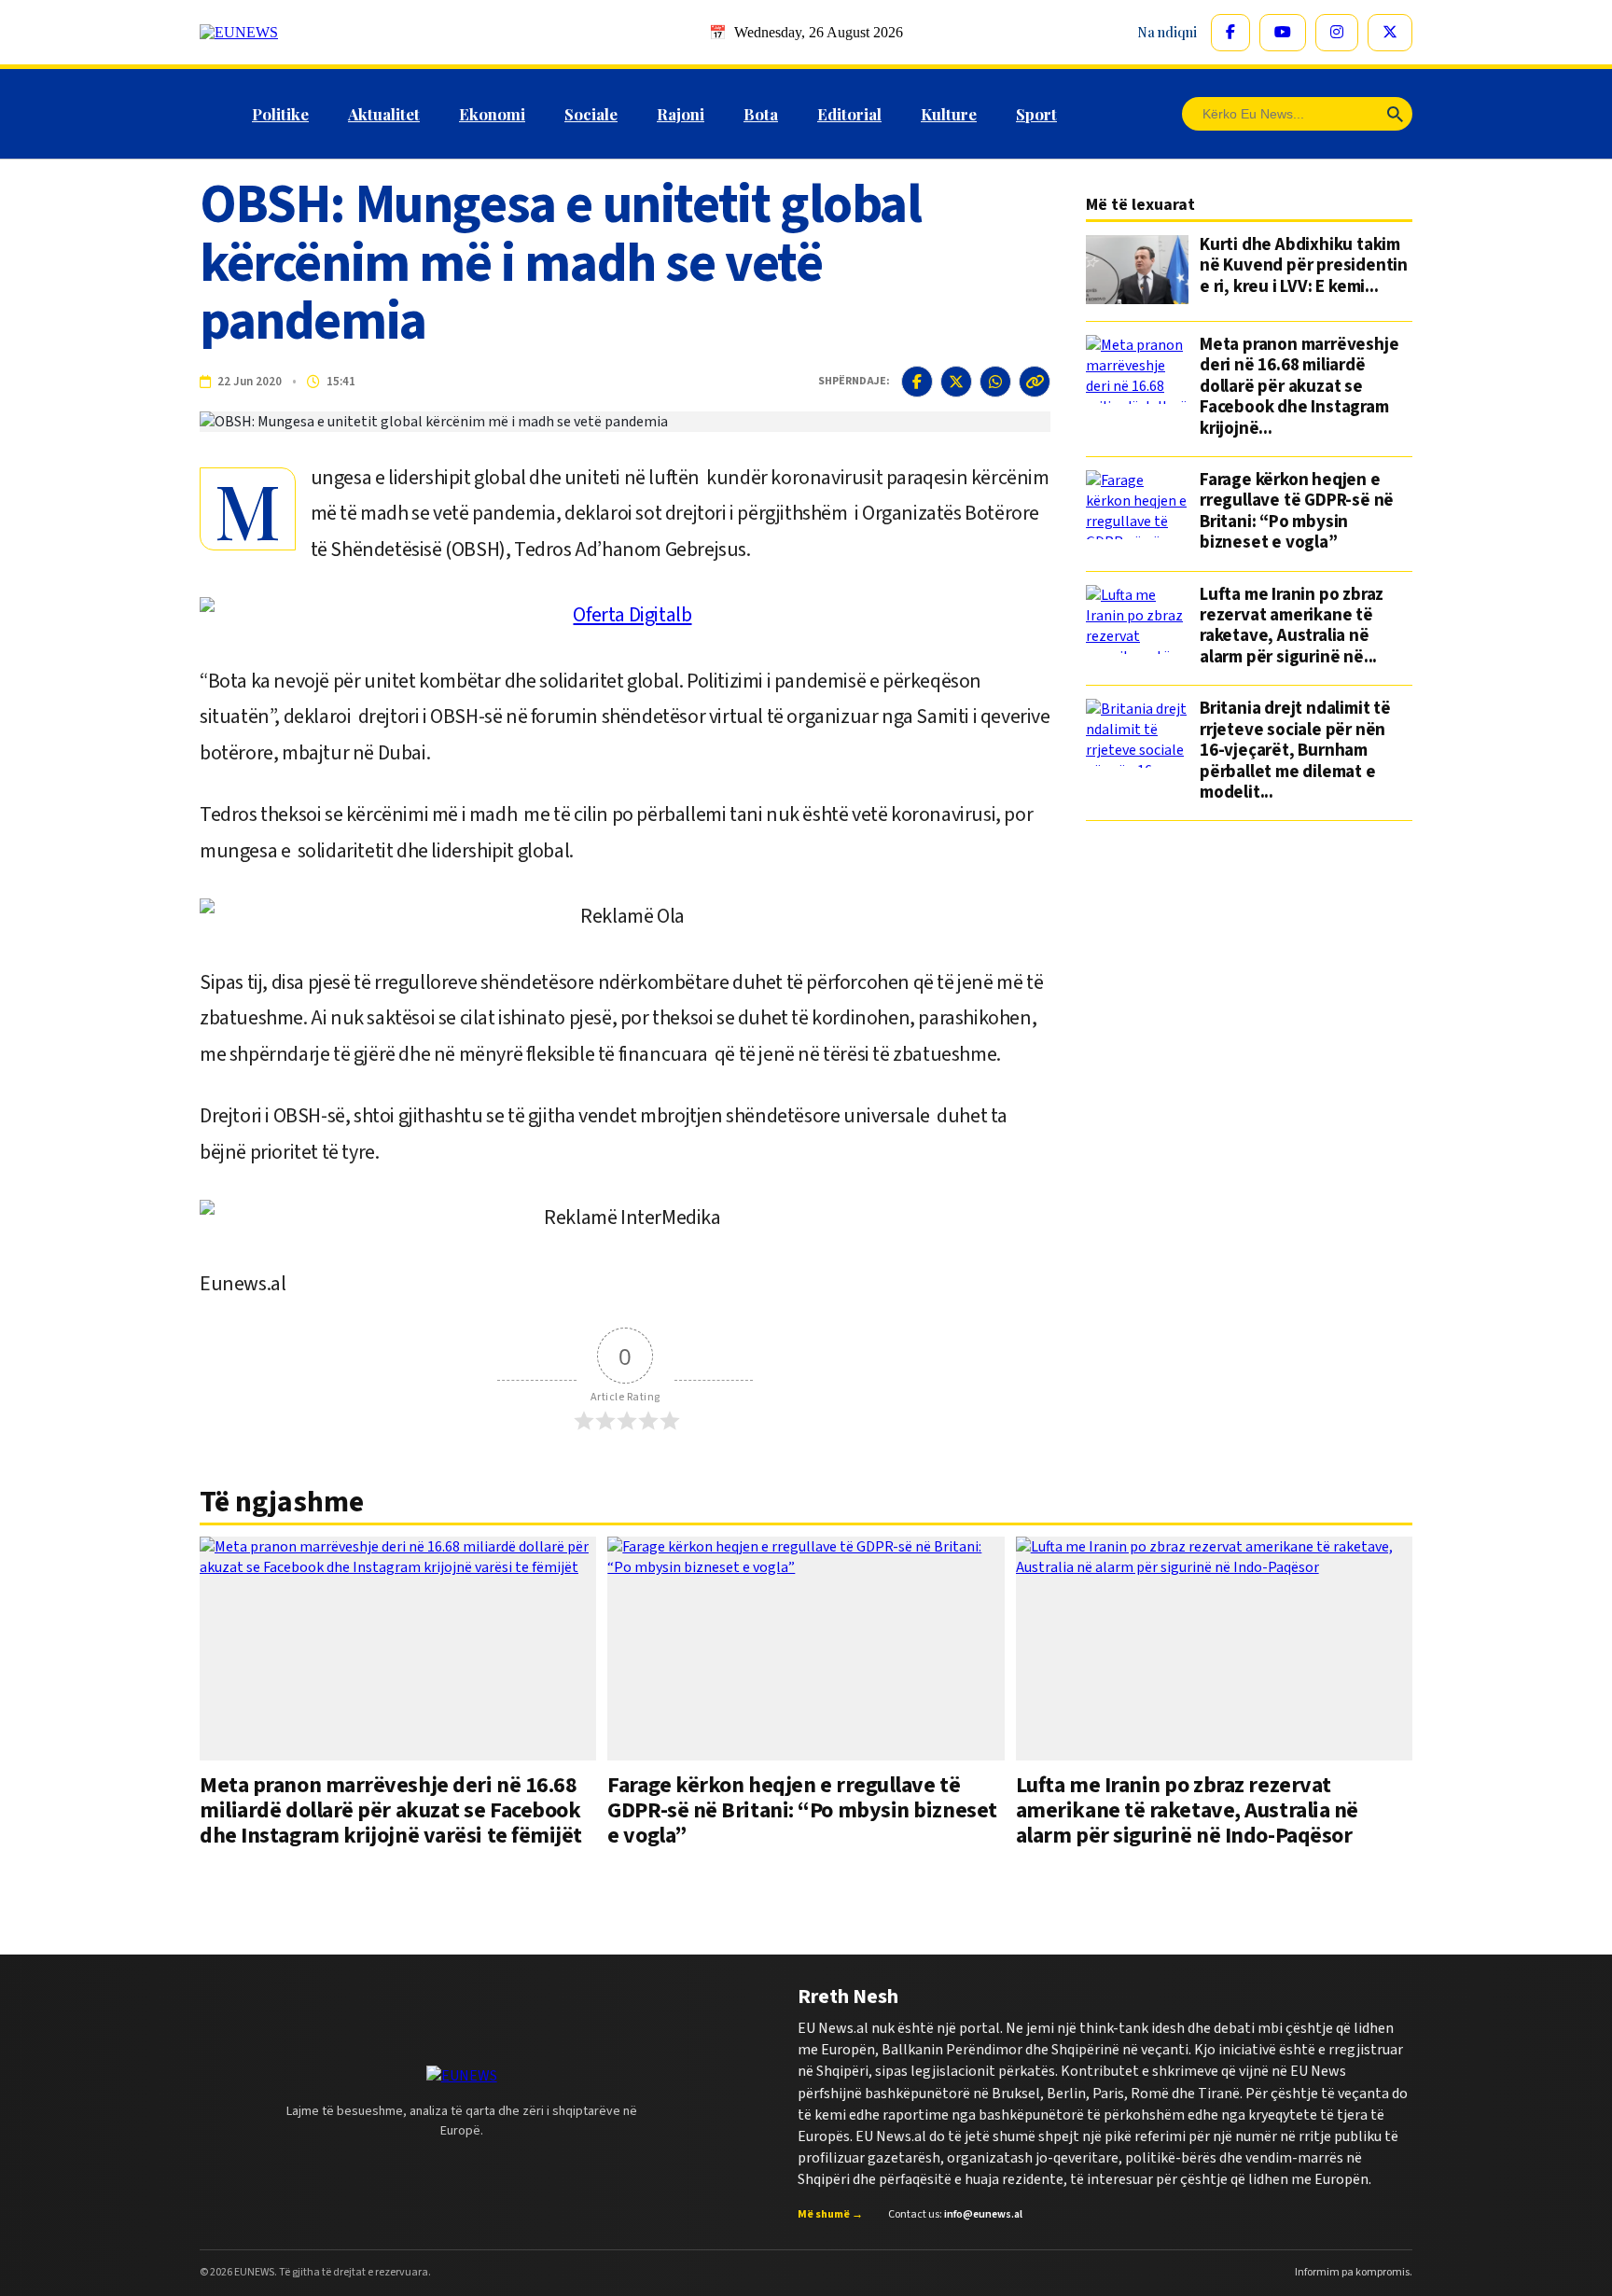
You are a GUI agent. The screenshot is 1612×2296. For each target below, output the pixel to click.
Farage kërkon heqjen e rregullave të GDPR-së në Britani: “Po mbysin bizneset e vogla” (1297, 512)
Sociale (591, 114)
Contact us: (955, 2214)
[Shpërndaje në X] (956, 382)
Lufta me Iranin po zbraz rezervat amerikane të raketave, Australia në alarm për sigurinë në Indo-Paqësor (1187, 1811)
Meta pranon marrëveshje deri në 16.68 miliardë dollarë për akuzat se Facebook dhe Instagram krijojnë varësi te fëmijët (391, 1811)
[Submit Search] (1395, 114)
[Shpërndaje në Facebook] (917, 382)
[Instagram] (1337, 33)
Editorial (849, 114)
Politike (280, 114)
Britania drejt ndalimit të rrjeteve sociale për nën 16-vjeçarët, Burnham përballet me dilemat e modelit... (1295, 751)
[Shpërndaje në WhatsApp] (995, 382)
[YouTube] (1283, 33)
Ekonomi (492, 114)
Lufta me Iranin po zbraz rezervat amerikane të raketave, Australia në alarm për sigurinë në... (1292, 627)
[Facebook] (1230, 33)
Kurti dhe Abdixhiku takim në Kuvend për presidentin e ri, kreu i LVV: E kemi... (1304, 267)
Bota (761, 114)
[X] (1390, 33)
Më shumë (830, 2214)
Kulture (949, 114)
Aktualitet (384, 114)
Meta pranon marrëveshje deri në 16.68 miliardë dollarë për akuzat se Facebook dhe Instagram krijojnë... (1299, 387)
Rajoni (681, 114)
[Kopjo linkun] (1035, 382)
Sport (1036, 114)
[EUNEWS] (462, 2076)
